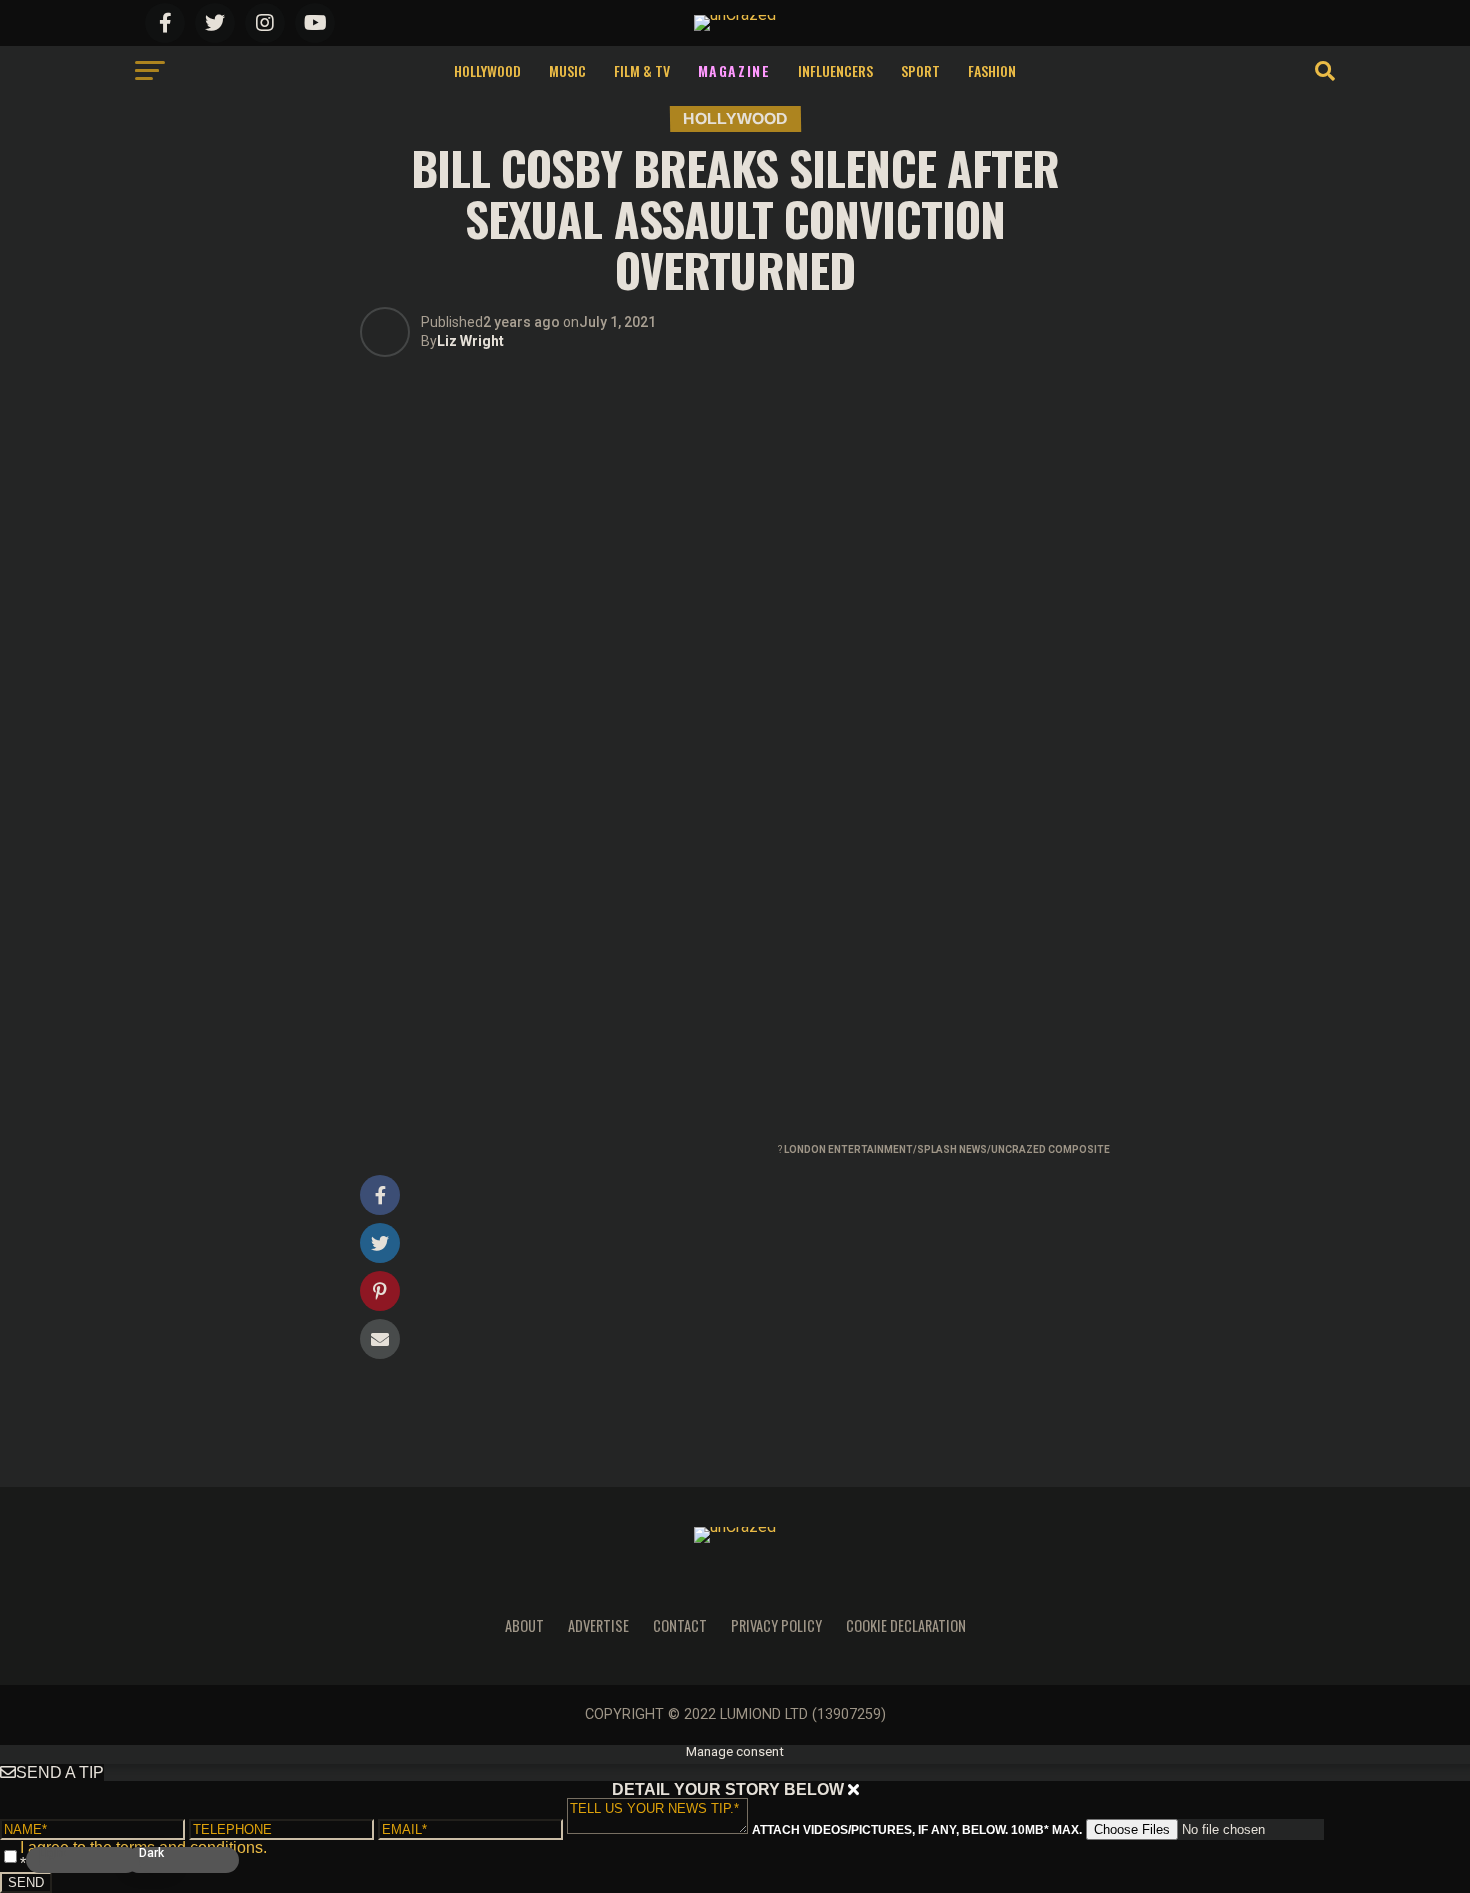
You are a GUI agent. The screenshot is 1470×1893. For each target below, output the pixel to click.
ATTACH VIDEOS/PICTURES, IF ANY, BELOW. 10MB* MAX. (917, 1830)
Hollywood (487, 70)
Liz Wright (470, 341)
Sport (920, 70)
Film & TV (642, 70)
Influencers (835, 70)
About (524, 1625)
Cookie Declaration (906, 1625)
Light (52, 1853)
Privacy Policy (776, 1625)
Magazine (734, 70)
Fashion (992, 70)
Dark (151, 1853)
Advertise (598, 1625)
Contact (680, 1625)
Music (567, 70)
